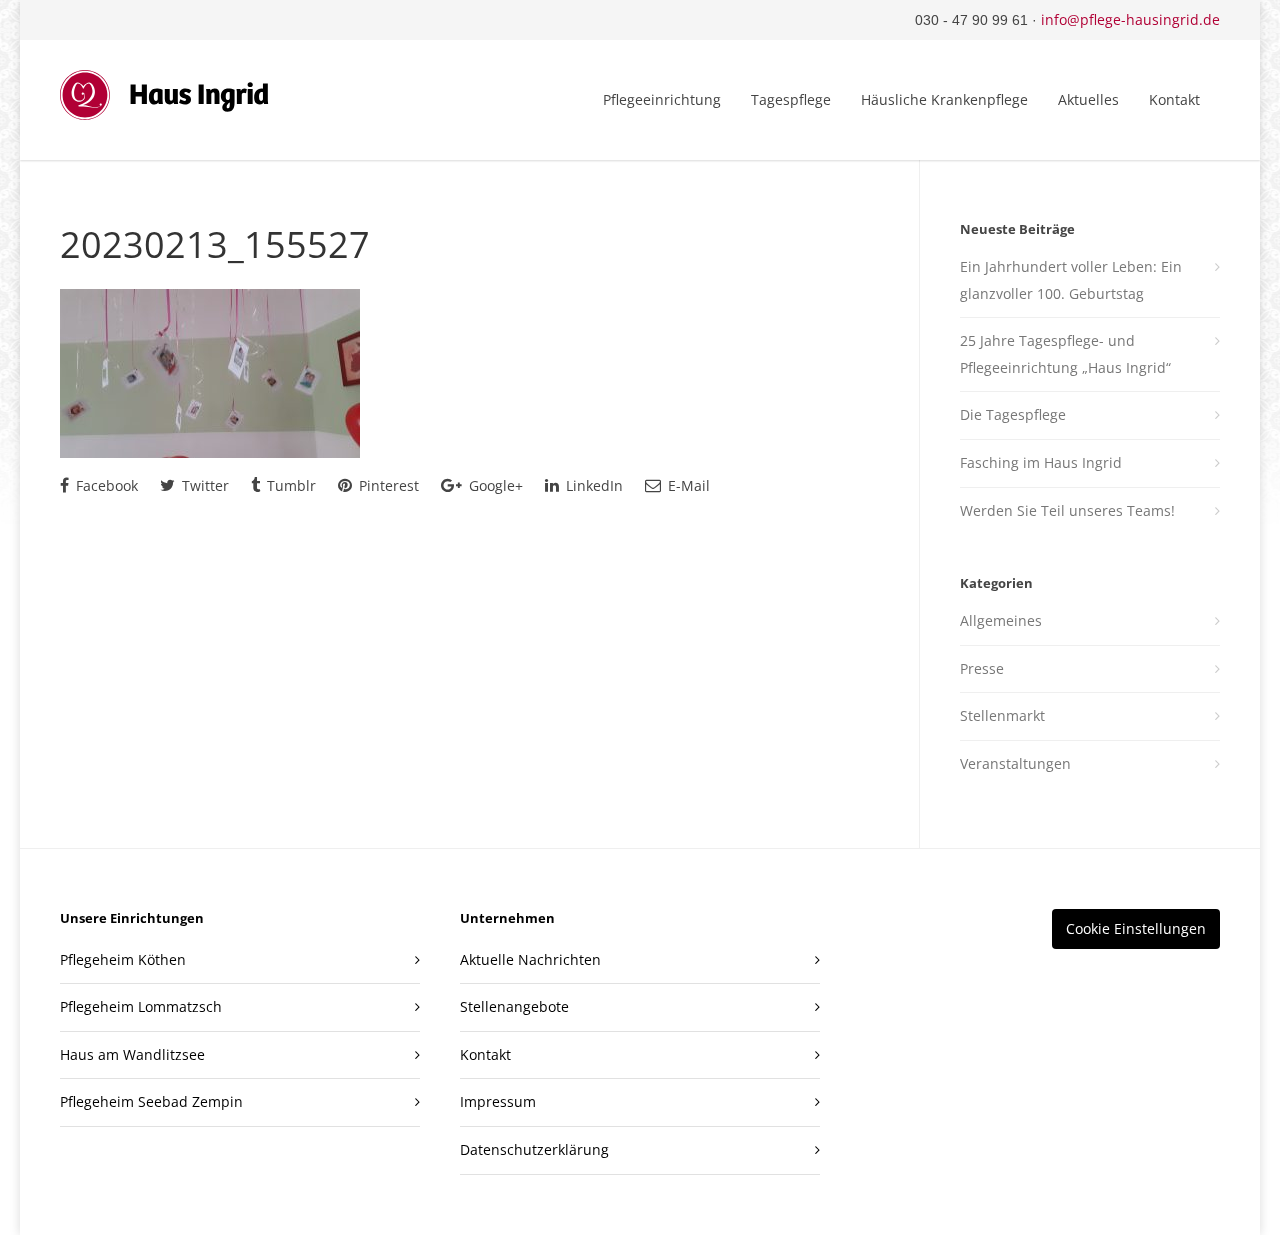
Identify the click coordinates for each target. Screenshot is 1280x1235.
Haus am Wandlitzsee (132, 1054)
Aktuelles (1088, 99)
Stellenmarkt (1002, 715)
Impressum (498, 1101)
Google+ (494, 485)
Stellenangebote (514, 1006)
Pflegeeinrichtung (662, 99)
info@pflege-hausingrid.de (1130, 19)
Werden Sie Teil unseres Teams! (1067, 510)
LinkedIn (592, 485)
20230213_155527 (215, 244)
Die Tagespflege (1013, 414)
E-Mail (687, 485)
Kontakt (1174, 99)
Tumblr (289, 485)
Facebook (105, 485)
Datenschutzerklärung (534, 1149)
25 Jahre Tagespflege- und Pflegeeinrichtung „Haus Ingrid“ (1065, 354)
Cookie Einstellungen (1136, 928)
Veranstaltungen (1015, 763)
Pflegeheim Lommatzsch (141, 1006)
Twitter (203, 485)
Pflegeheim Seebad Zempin (151, 1101)
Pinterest (387, 485)
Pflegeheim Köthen (123, 959)
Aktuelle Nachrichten (530, 959)
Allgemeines (1001, 620)
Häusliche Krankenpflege (944, 99)
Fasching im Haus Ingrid (1041, 462)
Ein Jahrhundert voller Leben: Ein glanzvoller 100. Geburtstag (1071, 280)
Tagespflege (791, 99)
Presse (982, 668)
